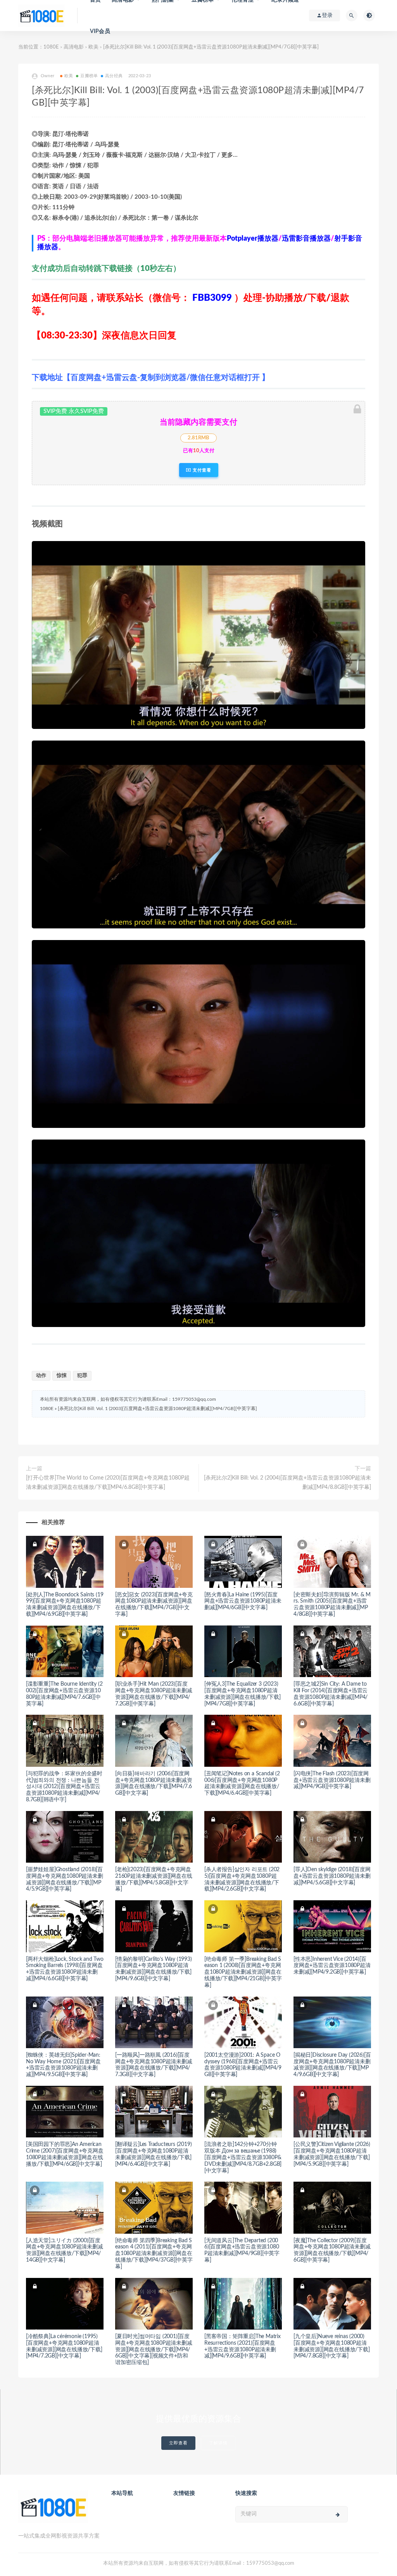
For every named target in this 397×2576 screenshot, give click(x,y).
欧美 (93, 47)
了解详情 (218, 2443)
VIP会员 (100, 31)
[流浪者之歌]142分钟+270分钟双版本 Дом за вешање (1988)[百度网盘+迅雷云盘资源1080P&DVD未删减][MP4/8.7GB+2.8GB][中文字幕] (243, 2157)
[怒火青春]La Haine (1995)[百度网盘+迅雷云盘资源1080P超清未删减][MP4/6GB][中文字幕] (243, 1601)
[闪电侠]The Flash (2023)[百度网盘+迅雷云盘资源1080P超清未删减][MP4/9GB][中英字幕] (332, 1780)
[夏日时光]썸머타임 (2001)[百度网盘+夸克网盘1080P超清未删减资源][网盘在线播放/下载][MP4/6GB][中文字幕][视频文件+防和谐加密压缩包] (154, 2350)
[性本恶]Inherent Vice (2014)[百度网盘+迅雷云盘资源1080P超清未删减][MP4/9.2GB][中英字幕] (332, 1966)
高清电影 (74, 47)
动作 (41, 1376)
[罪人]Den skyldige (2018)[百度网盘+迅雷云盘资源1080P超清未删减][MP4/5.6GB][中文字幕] (332, 1876)
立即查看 (178, 2443)
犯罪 (82, 1376)
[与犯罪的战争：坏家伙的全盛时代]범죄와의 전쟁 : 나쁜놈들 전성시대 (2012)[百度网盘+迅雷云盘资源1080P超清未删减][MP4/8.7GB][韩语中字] (64, 1787)
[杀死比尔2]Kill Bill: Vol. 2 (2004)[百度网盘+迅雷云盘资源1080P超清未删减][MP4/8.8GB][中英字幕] (287, 1483)
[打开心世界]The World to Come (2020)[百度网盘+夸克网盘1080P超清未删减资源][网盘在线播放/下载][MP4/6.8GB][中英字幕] (108, 1483)
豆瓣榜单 (89, 76)
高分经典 (114, 76)
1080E (51, 47)
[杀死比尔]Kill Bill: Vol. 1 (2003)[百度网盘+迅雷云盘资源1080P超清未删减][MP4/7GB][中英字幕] (157, 1409)
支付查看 (201, 470)
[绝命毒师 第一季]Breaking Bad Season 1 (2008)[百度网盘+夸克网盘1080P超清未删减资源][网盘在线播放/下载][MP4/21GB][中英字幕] (243, 1972)
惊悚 (62, 1376)
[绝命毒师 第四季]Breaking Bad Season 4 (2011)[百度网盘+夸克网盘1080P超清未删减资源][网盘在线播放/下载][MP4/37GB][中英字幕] (154, 2254)
